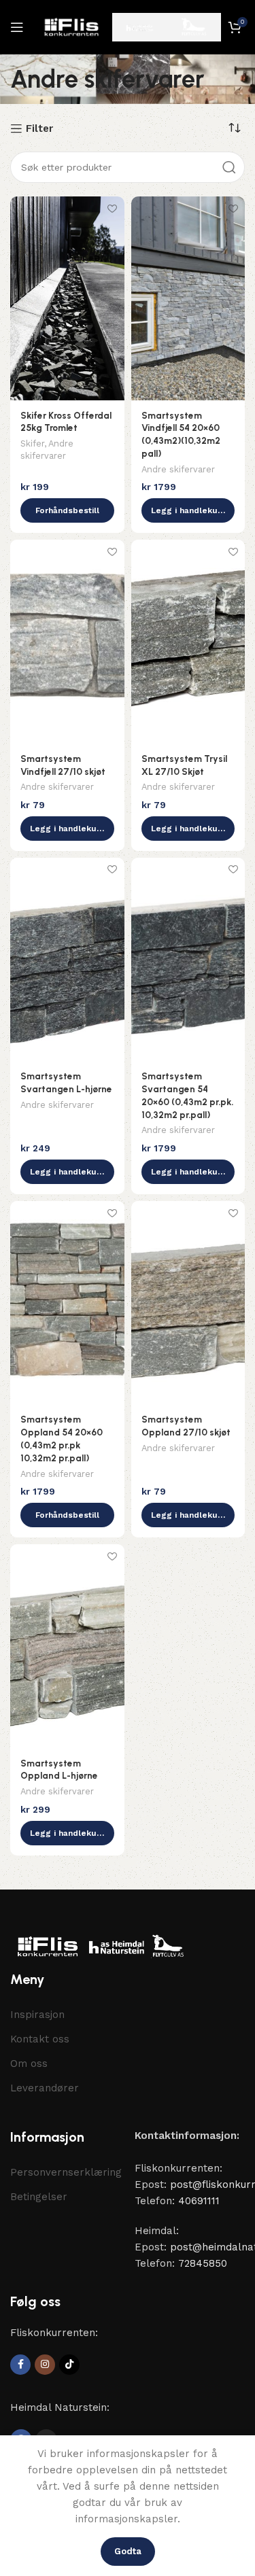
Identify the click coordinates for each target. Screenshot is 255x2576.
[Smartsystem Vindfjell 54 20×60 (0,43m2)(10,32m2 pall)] (188, 298)
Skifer (32, 443)
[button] (67, 510)
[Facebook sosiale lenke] (20, 2365)
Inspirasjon (37, 2015)
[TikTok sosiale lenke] (69, 2365)
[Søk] (229, 167)
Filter (39, 128)
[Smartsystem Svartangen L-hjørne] (67, 960)
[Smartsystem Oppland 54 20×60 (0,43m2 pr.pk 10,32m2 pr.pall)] (67, 1303)
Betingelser (39, 2197)
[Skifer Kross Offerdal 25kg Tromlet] (67, 298)
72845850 (203, 2263)
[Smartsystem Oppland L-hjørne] (67, 1646)
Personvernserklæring (66, 2172)
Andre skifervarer (178, 469)
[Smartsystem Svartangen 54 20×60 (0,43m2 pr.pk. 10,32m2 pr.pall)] (188, 960)
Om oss (29, 2064)
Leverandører (45, 2088)
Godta (128, 2551)
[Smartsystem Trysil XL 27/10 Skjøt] (188, 642)
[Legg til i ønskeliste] (113, 208)
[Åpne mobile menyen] (17, 27)
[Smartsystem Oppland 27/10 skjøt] (188, 1303)
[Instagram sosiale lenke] (45, 2365)
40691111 (199, 2201)
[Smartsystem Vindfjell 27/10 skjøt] (67, 642)
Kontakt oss (40, 2039)
